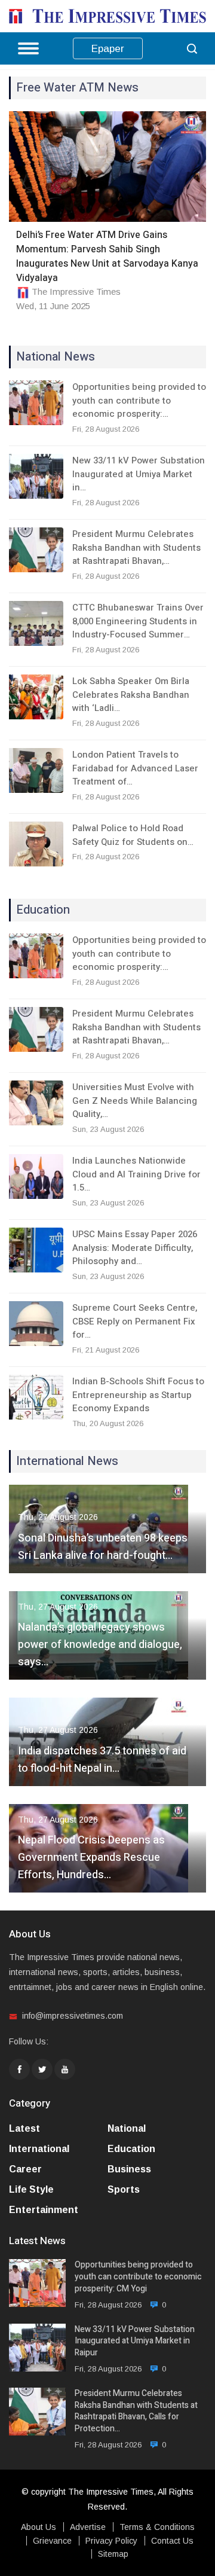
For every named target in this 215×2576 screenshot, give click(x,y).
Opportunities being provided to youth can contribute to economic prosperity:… (139, 400)
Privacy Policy (111, 2541)
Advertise (88, 2527)
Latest (24, 2128)
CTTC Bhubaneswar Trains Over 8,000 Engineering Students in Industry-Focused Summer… (138, 621)
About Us (39, 2527)
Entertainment (44, 2210)
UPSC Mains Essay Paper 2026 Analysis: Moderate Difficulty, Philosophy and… (135, 1248)
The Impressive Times (76, 292)
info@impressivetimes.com (73, 2016)
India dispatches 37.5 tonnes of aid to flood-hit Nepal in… (102, 1760)
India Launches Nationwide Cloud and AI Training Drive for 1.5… (136, 1174)
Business (129, 2169)
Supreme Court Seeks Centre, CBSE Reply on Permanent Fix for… (135, 1321)
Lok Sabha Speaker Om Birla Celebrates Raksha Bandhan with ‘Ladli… (131, 695)
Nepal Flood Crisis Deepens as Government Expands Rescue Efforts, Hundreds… (91, 1858)
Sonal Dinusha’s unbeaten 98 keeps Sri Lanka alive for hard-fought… (103, 1547)
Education (131, 2149)
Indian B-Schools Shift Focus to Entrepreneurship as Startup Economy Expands (138, 1395)
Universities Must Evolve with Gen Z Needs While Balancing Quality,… (135, 1101)
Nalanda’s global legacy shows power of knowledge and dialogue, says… (100, 1645)
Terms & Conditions (157, 2527)
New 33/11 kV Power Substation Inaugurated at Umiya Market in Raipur (135, 2341)
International (39, 2149)
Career (25, 2169)
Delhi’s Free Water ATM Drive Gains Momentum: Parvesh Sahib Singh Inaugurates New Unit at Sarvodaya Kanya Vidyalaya (107, 257)
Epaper (108, 49)
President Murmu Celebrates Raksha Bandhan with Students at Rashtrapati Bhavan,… (136, 547)
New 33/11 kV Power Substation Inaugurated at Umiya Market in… (139, 474)
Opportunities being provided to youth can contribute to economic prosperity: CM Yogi (138, 2277)
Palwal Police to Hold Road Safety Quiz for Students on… (133, 835)
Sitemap (113, 2554)
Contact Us (172, 2541)
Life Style (31, 2189)
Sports (124, 2189)
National (127, 2128)
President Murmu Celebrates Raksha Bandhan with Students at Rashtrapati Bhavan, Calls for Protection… (136, 2411)
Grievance (52, 2541)
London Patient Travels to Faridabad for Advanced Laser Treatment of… (135, 768)
